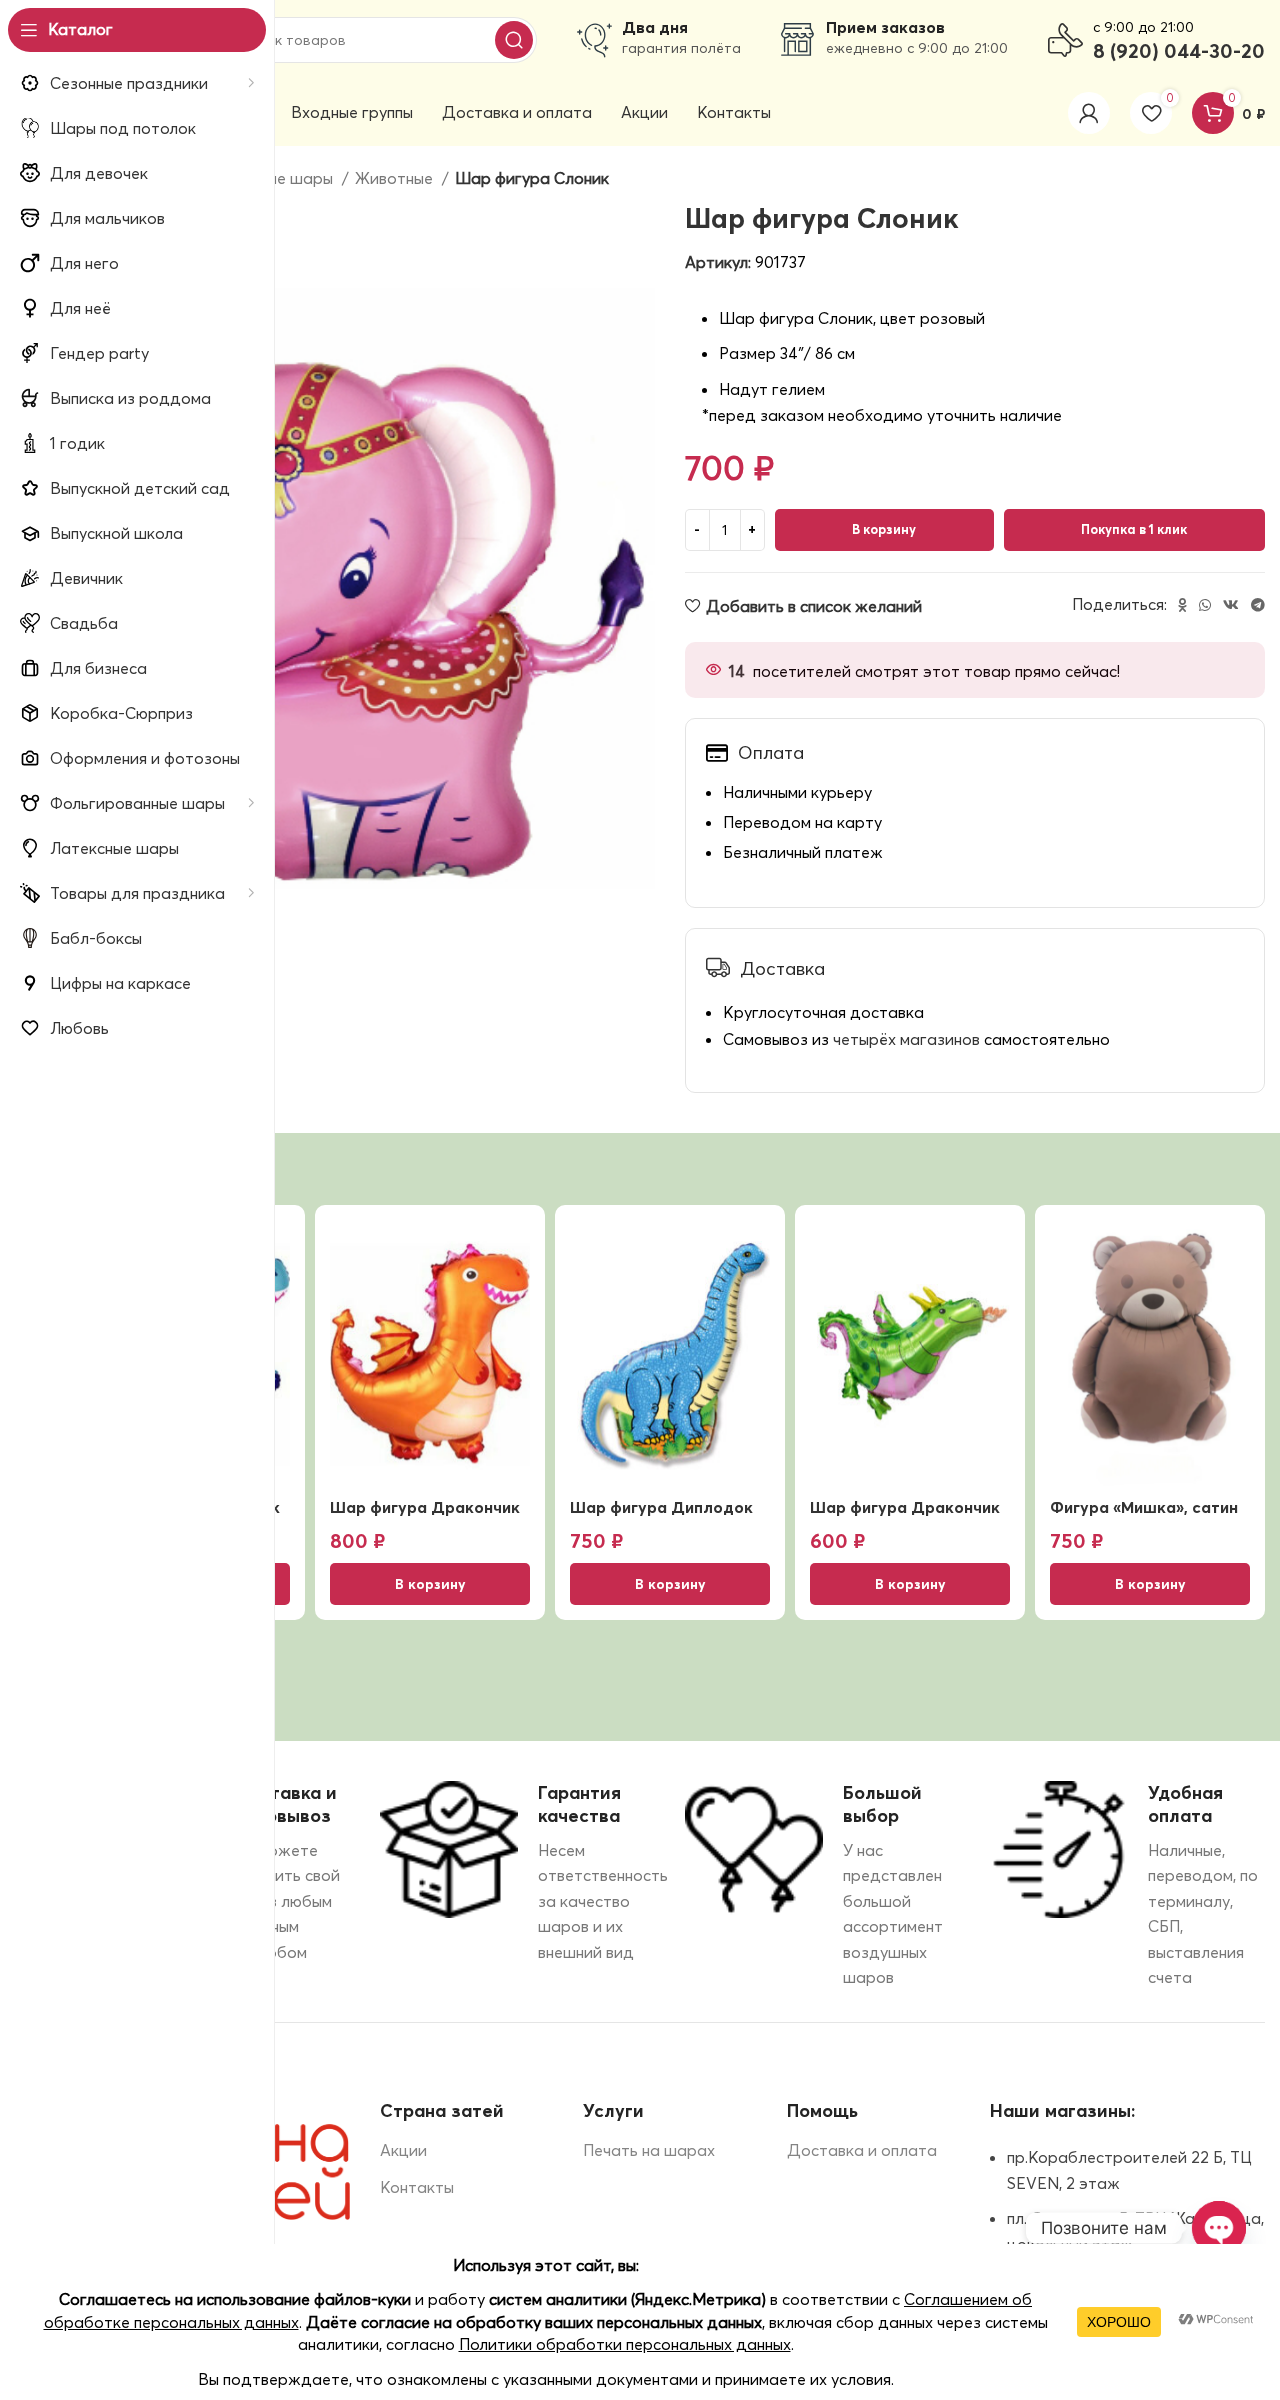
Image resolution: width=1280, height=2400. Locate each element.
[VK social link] (1231, 605)
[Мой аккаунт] (1089, 113)
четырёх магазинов (906, 1039)
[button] (430, 1584)
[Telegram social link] (1258, 605)
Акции (403, 2150)
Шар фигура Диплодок (661, 1507)
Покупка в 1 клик (1134, 529)
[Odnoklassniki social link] (1182, 605)
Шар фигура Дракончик (425, 1507)
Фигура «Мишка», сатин (1144, 1507)
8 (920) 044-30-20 (1179, 50)
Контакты (417, 2187)
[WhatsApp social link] (1205, 605)
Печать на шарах (649, 2150)
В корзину (884, 529)
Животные (396, 178)
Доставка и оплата (862, 2150)
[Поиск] (514, 40)
